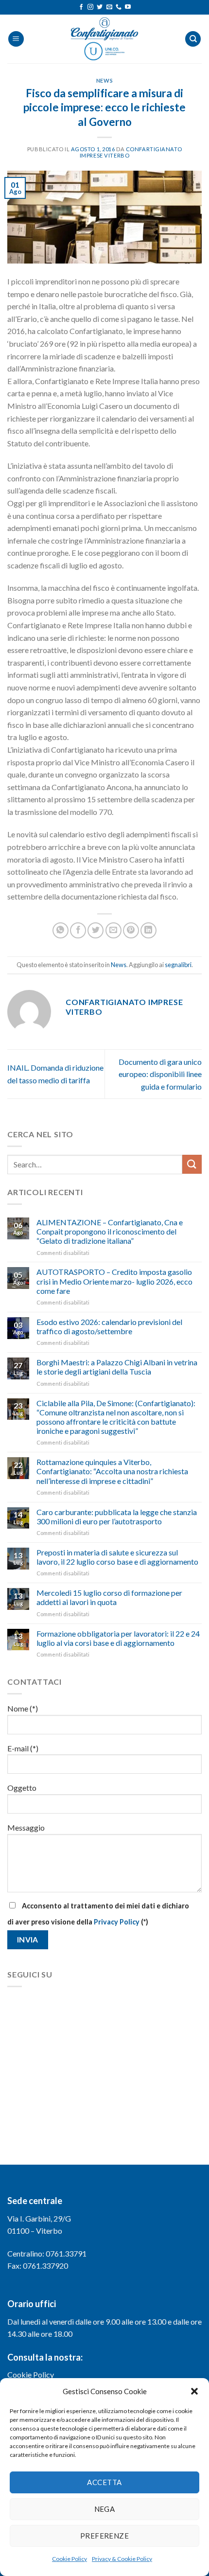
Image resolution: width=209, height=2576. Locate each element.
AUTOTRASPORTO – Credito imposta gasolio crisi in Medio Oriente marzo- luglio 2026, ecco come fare (114, 1281)
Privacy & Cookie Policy (122, 2559)
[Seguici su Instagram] (90, 7)
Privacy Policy (117, 1922)
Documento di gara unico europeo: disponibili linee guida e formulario (160, 1074)
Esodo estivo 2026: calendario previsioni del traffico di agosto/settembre (109, 1326)
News (104, 80)
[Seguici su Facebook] (81, 7)
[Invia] (192, 1164)
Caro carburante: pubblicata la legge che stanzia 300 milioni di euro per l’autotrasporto (117, 1517)
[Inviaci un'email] (109, 7)
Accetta (104, 2482)
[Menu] (16, 39)
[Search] (193, 39)
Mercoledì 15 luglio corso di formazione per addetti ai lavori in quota (109, 1597)
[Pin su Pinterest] (131, 930)
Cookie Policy (70, 2559)
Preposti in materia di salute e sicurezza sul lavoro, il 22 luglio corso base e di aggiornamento (117, 1557)
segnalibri (178, 965)
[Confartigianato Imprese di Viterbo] (104, 39)
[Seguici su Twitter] (100, 7)
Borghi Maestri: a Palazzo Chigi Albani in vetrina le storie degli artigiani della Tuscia (117, 1367)
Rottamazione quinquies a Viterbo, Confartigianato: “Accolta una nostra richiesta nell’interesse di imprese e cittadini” (112, 1471)
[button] (194, 2391)
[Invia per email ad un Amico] (113, 930)
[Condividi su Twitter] (96, 930)
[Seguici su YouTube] (128, 7)
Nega (105, 2509)
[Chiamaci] (119, 7)
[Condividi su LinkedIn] (148, 930)
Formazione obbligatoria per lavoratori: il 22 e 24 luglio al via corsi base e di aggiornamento (118, 1638)
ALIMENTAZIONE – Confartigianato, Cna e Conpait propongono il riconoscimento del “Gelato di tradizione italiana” (110, 1231)
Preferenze (105, 2536)
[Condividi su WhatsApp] (61, 930)
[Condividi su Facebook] (78, 930)
